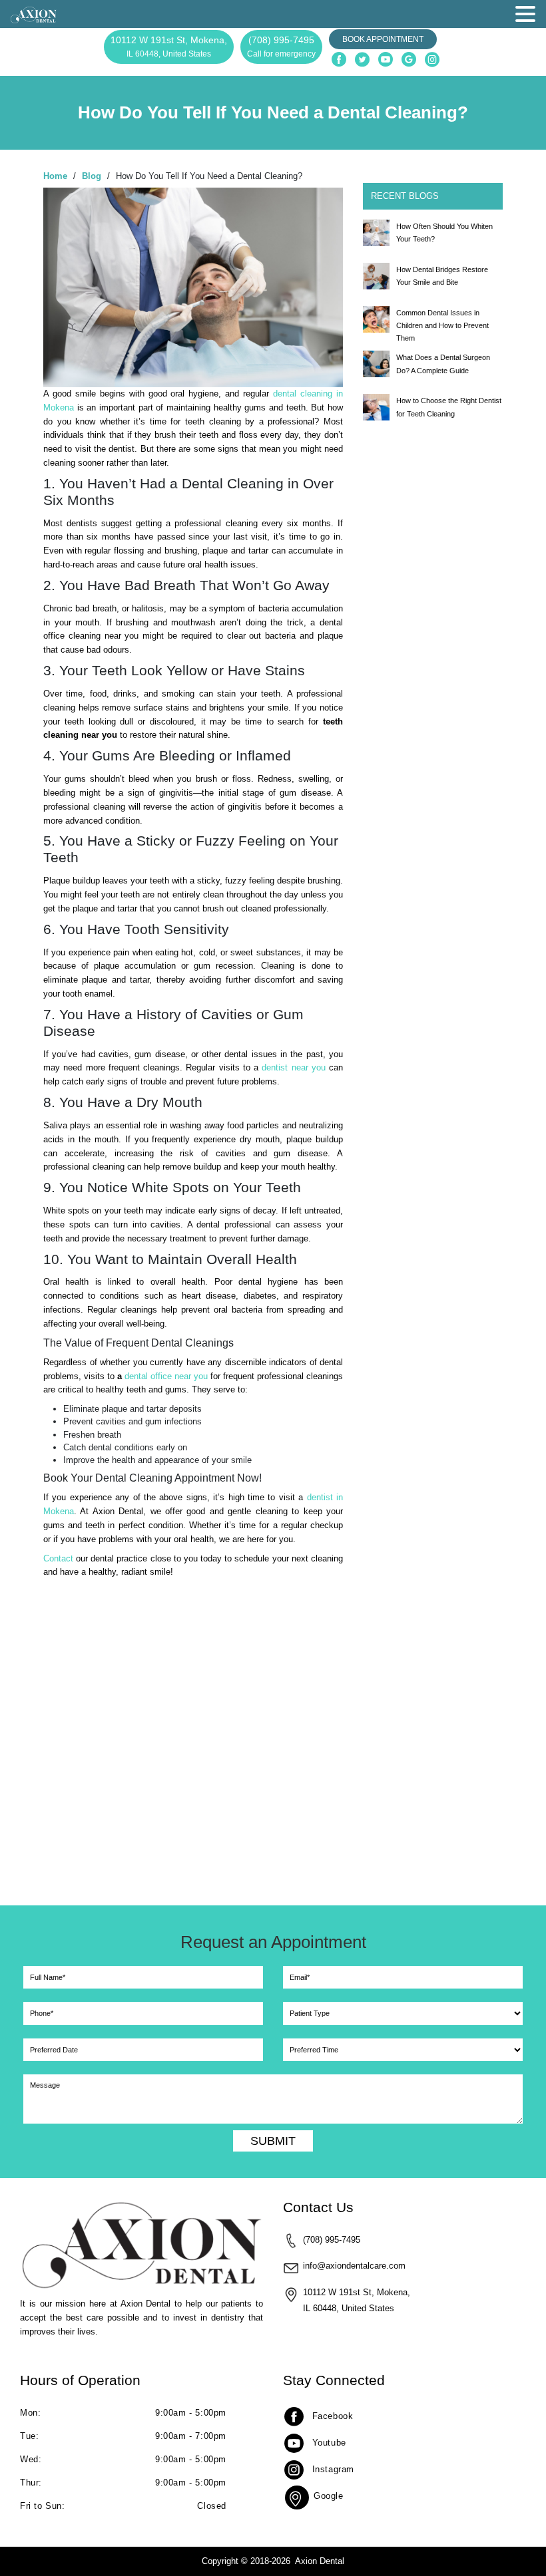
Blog (92, 176)
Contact (58, 1558)
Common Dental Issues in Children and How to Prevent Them (442, 325)
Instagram (333, 2469)
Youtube (329, 2443)
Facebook (333, 2416)
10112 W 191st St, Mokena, (169, 47)
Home (55, 176)
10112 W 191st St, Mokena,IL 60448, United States (357, 2300)
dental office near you (167, 1376)
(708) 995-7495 (281, 47)
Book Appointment (383, 39)
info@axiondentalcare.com (354, 2266)
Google (329, 2496)
